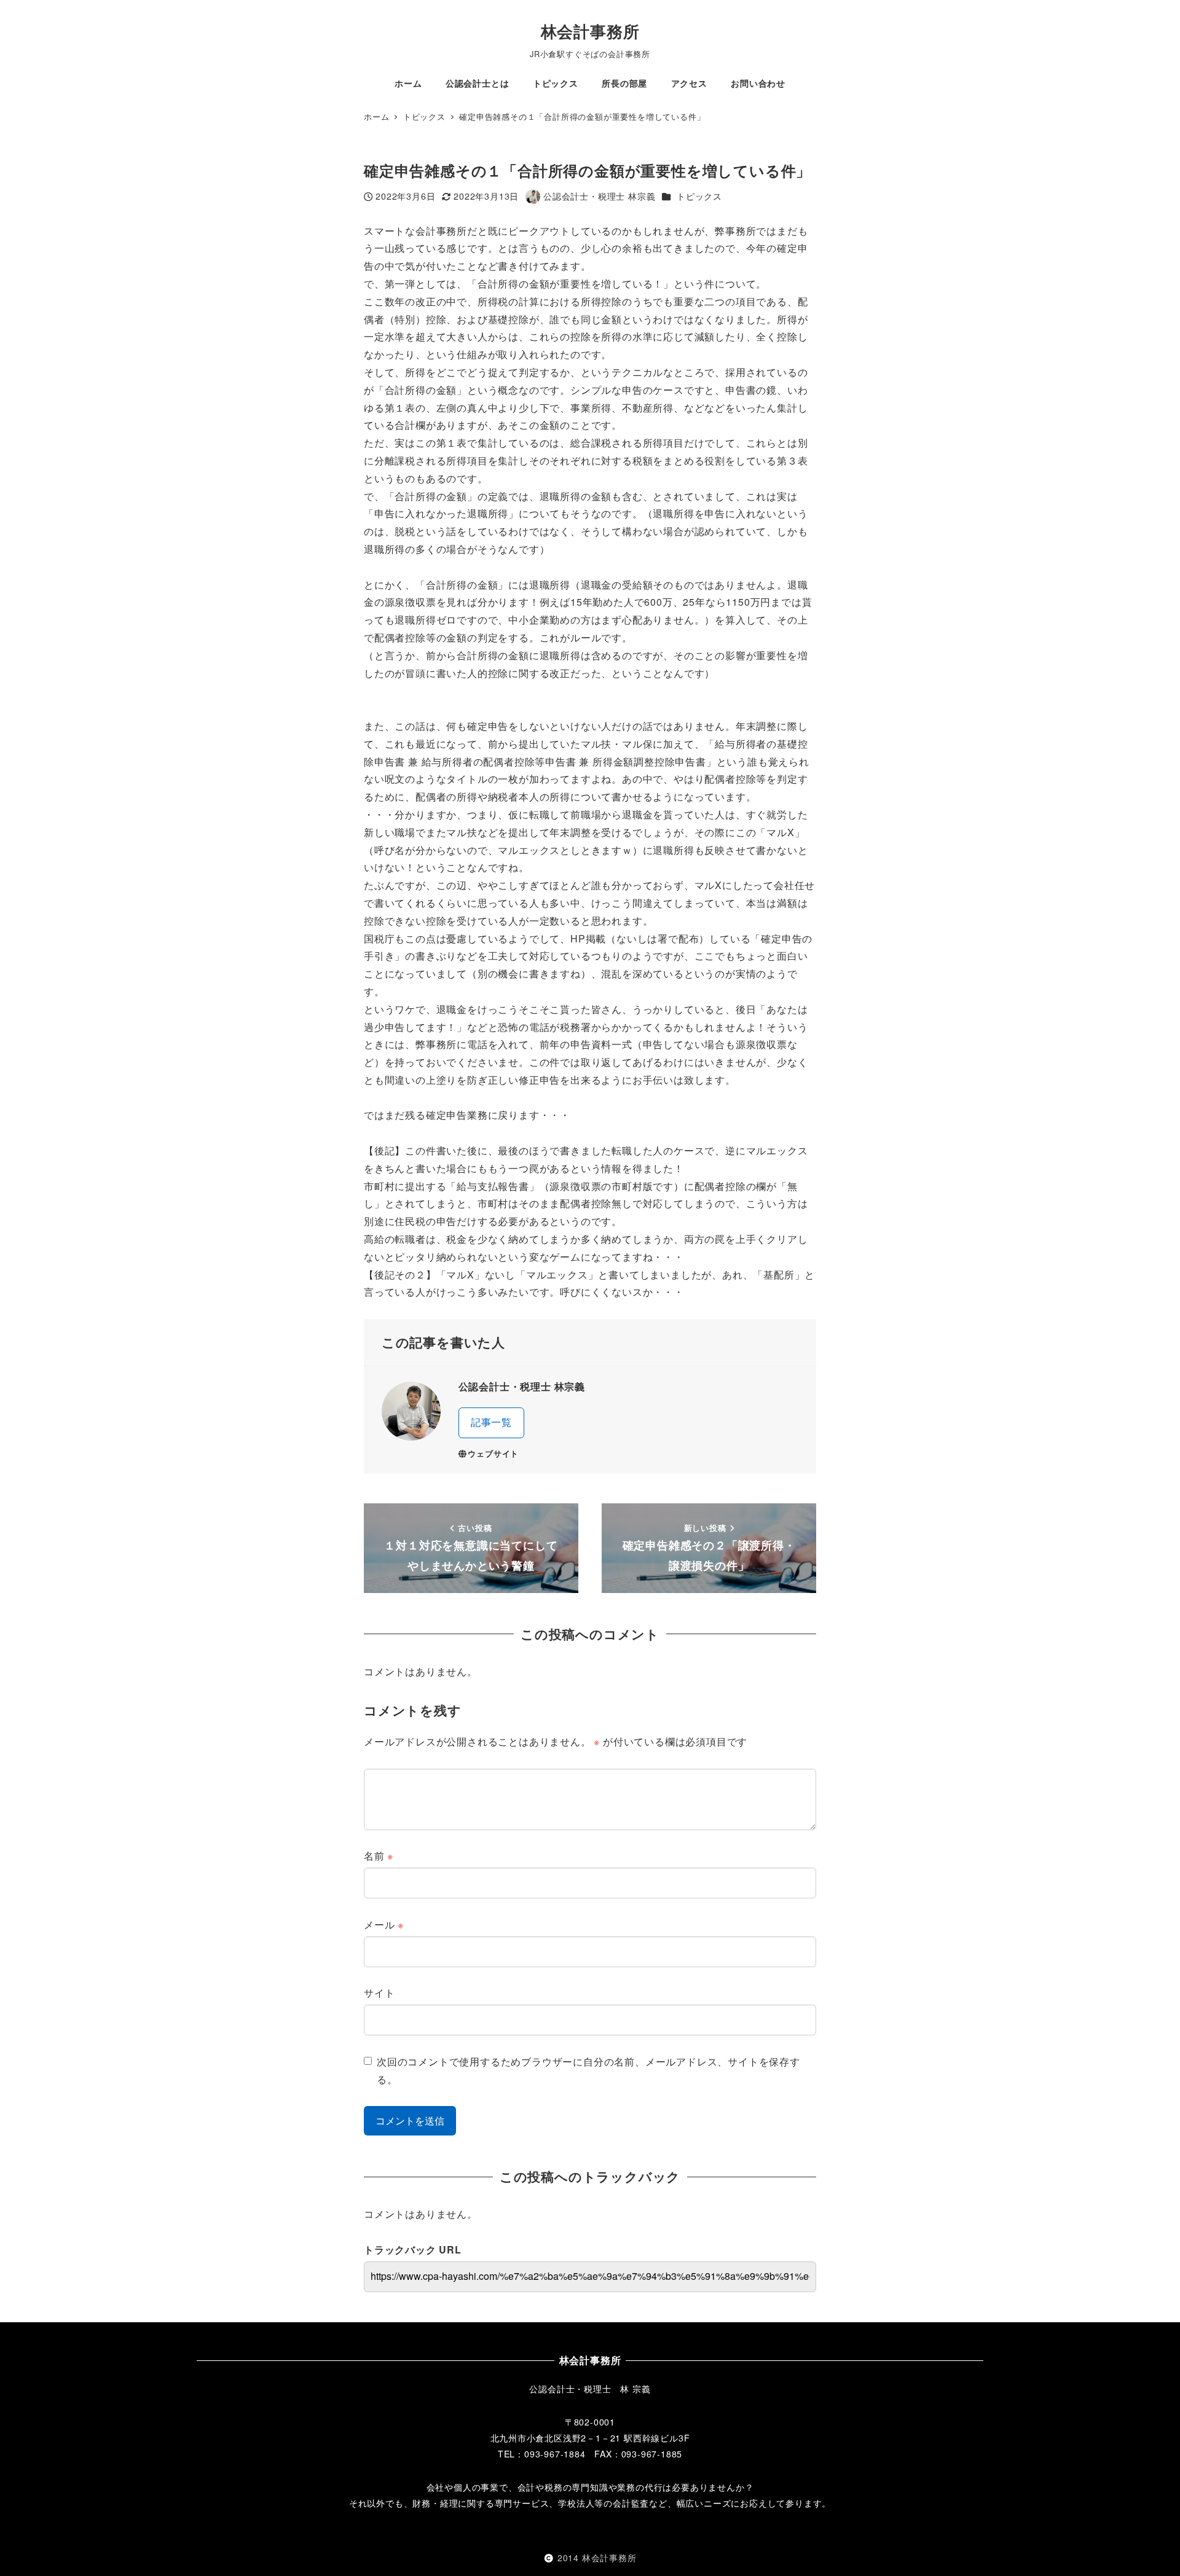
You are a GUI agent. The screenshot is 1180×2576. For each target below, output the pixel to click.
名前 (379, 1856)
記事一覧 (491, 1422)
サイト (379, 1993)
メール (384, 1924)
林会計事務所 (590, 31)
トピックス (699, 196)
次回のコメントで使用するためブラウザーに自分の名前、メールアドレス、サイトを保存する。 (588, 2070)
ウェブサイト (493, 1454)
